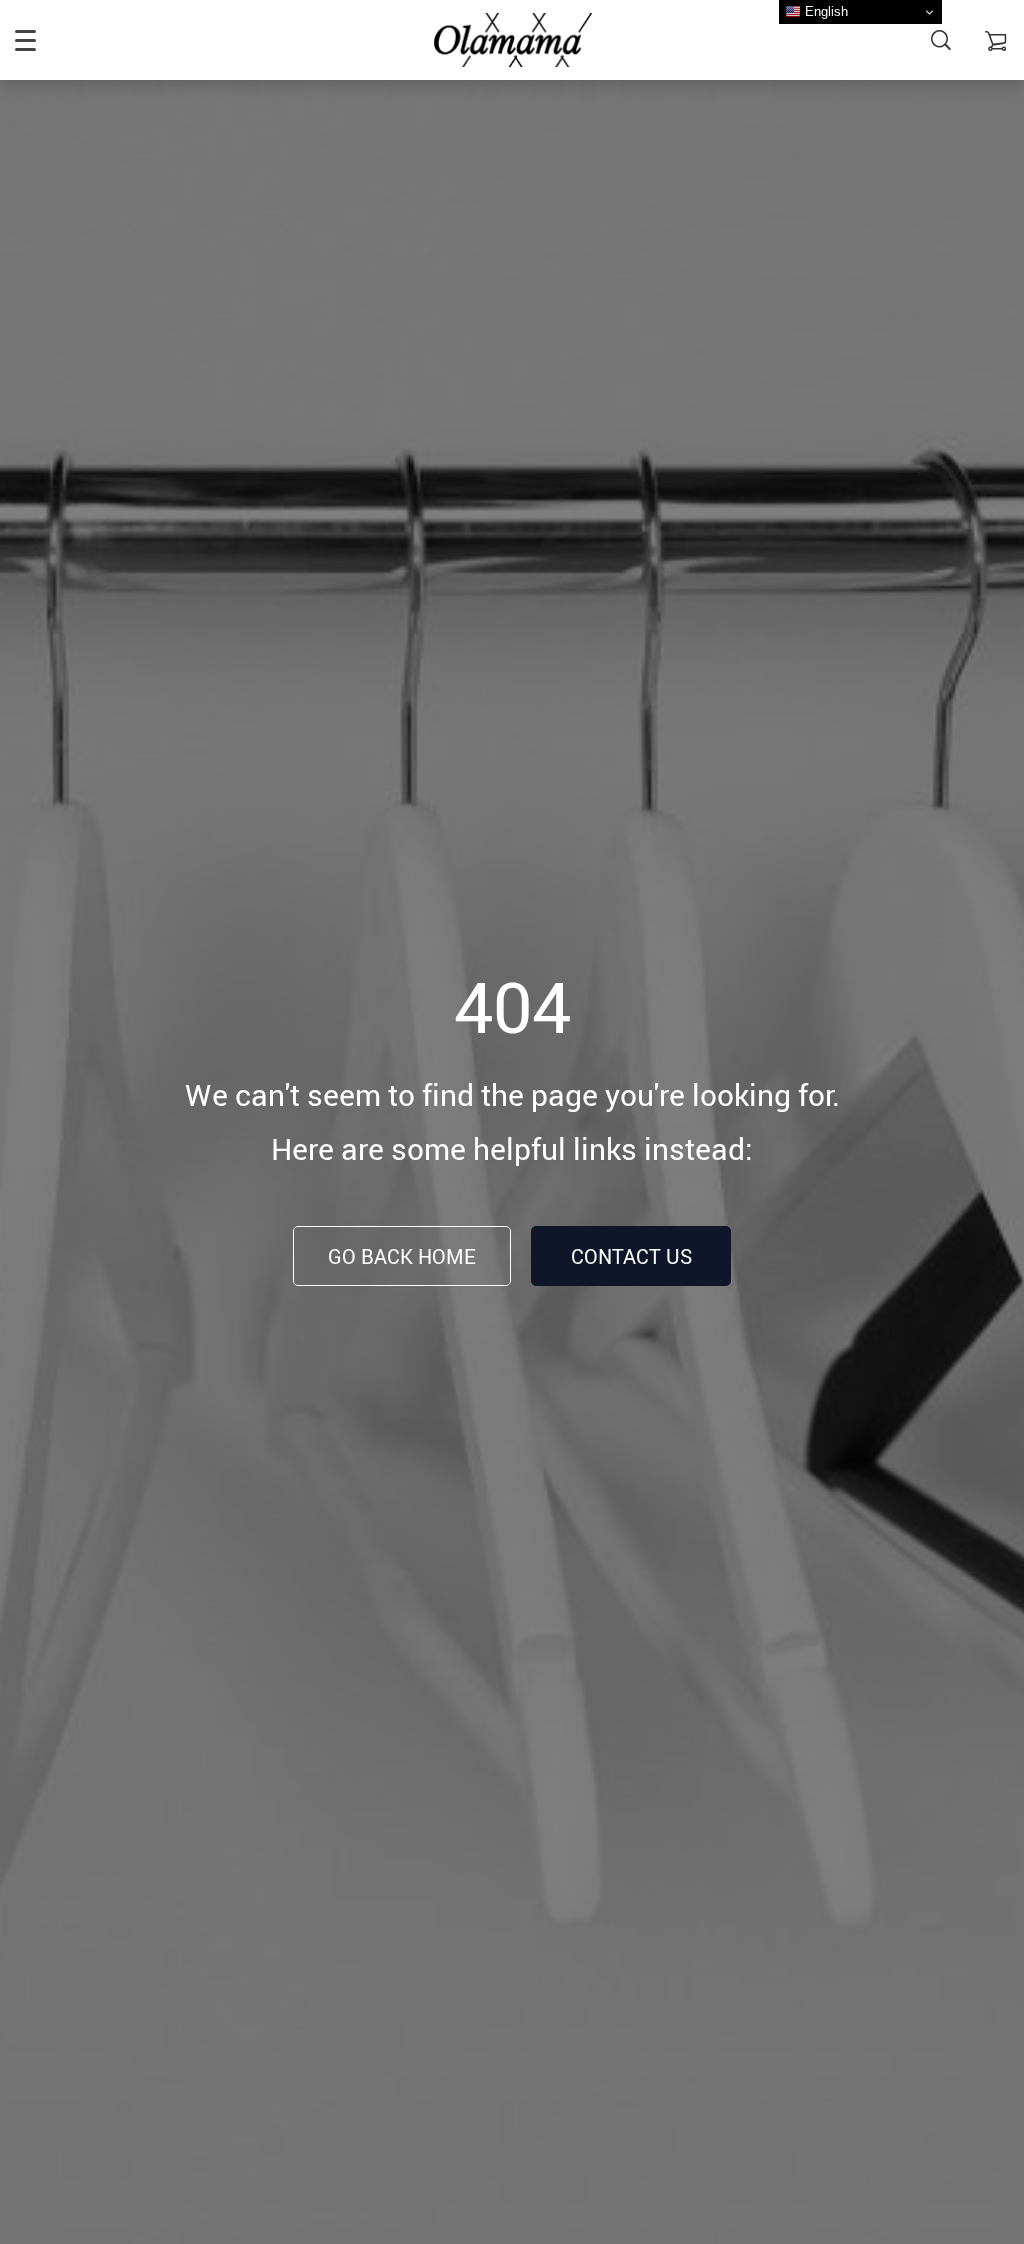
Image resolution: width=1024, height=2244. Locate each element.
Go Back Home (402, 1256)
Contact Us (631, 1256)
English (824, 11)
